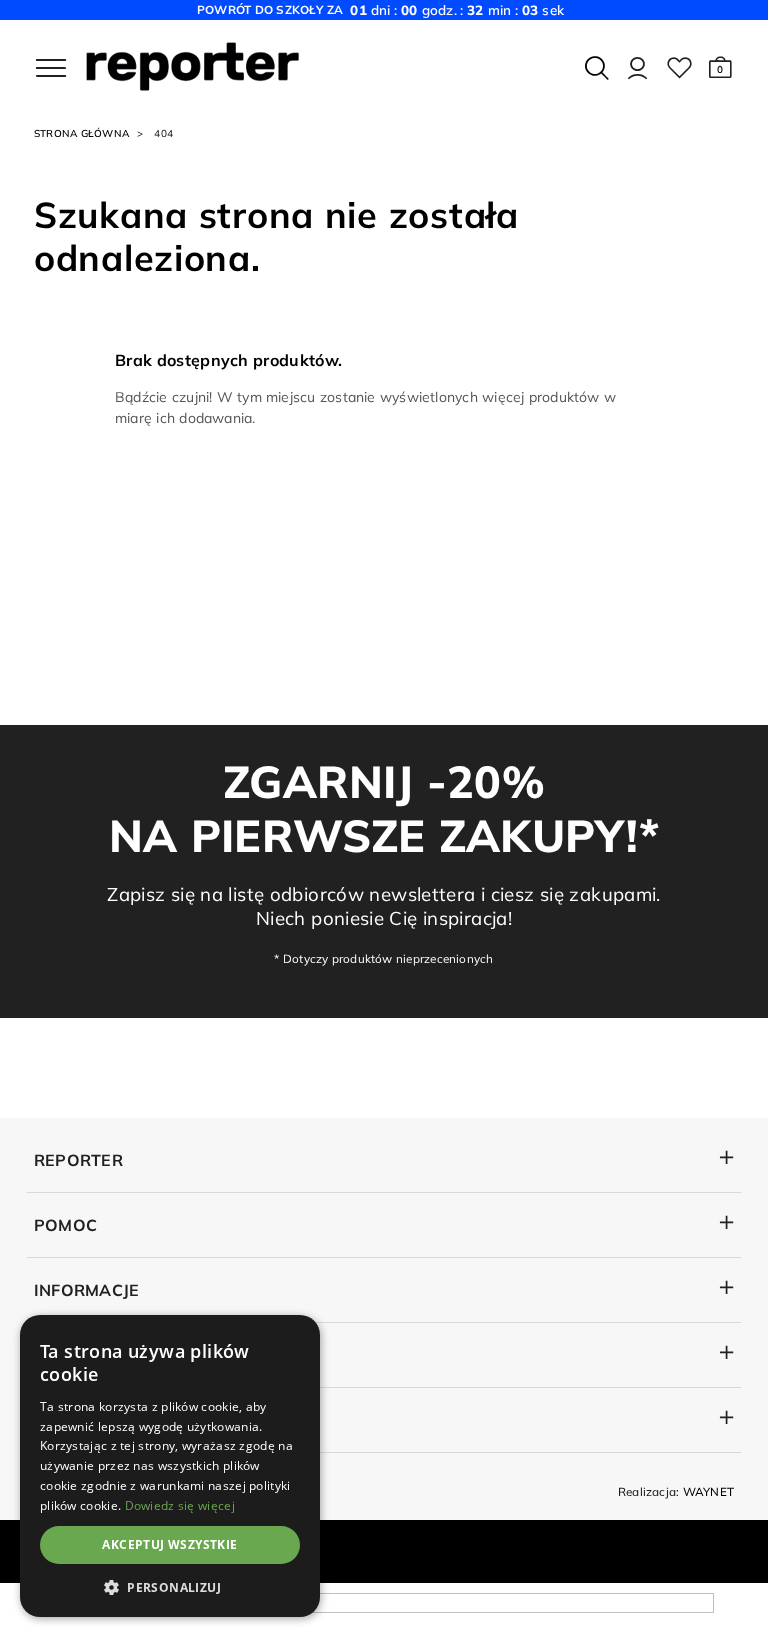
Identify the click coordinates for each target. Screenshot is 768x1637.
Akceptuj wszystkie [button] (169, 1544)
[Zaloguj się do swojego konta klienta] (637, 68)
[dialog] (170, 1466)
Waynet (708, 1491)
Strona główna (81, 133)
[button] (720, 68)
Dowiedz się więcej (180, 1505)
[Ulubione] (679, 68)
